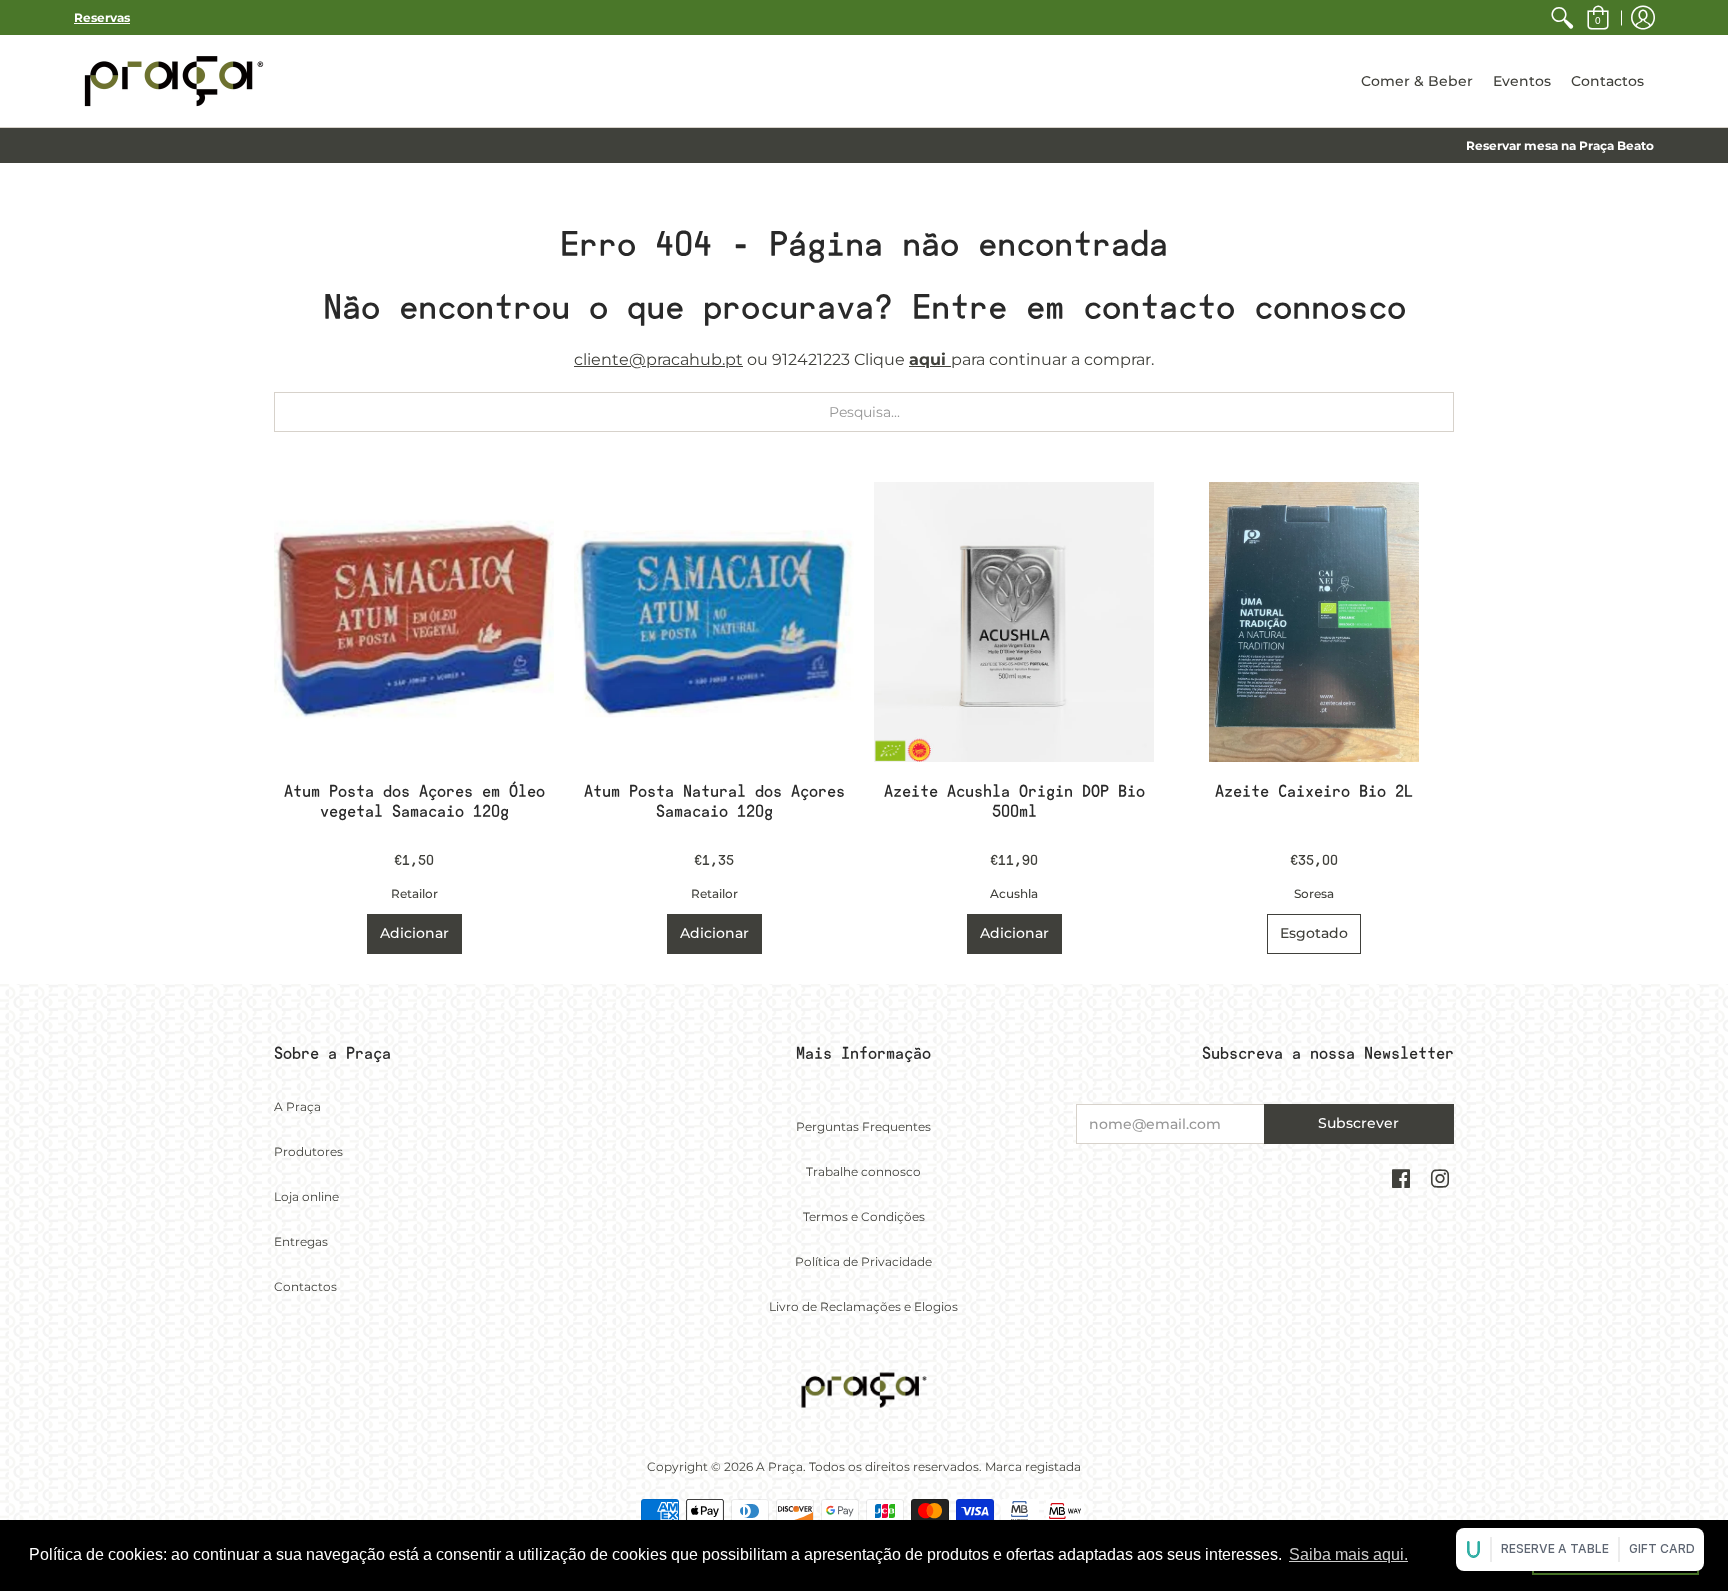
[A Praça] (174, 81)
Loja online (306, 1196)
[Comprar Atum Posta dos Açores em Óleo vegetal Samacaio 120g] (414, 622)
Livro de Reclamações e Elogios (863, 1306)
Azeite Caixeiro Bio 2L (1314, 791)
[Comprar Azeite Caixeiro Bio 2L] (1314, 622)
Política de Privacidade (863, 1261)
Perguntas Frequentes (863, 1126)
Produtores (308, 1151)
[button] (1598, 17)
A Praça (297, 1106)
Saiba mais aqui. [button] (1348, 1554)
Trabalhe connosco (863, 1171)
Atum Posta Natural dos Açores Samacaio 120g (714, 801)
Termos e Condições (864, 1216)
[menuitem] (1562, 17)
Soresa (1314, 893)
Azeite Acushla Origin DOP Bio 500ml (1014, 801)
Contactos (305, 1286)
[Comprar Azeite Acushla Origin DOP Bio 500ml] (1014, 622)
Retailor (414, 893)
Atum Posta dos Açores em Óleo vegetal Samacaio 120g (414, 801)
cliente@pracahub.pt (658, 359)
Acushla (1014, 893)
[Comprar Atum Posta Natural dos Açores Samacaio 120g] (714, 622)
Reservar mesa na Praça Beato (1560, 145)
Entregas (301, 1241)
